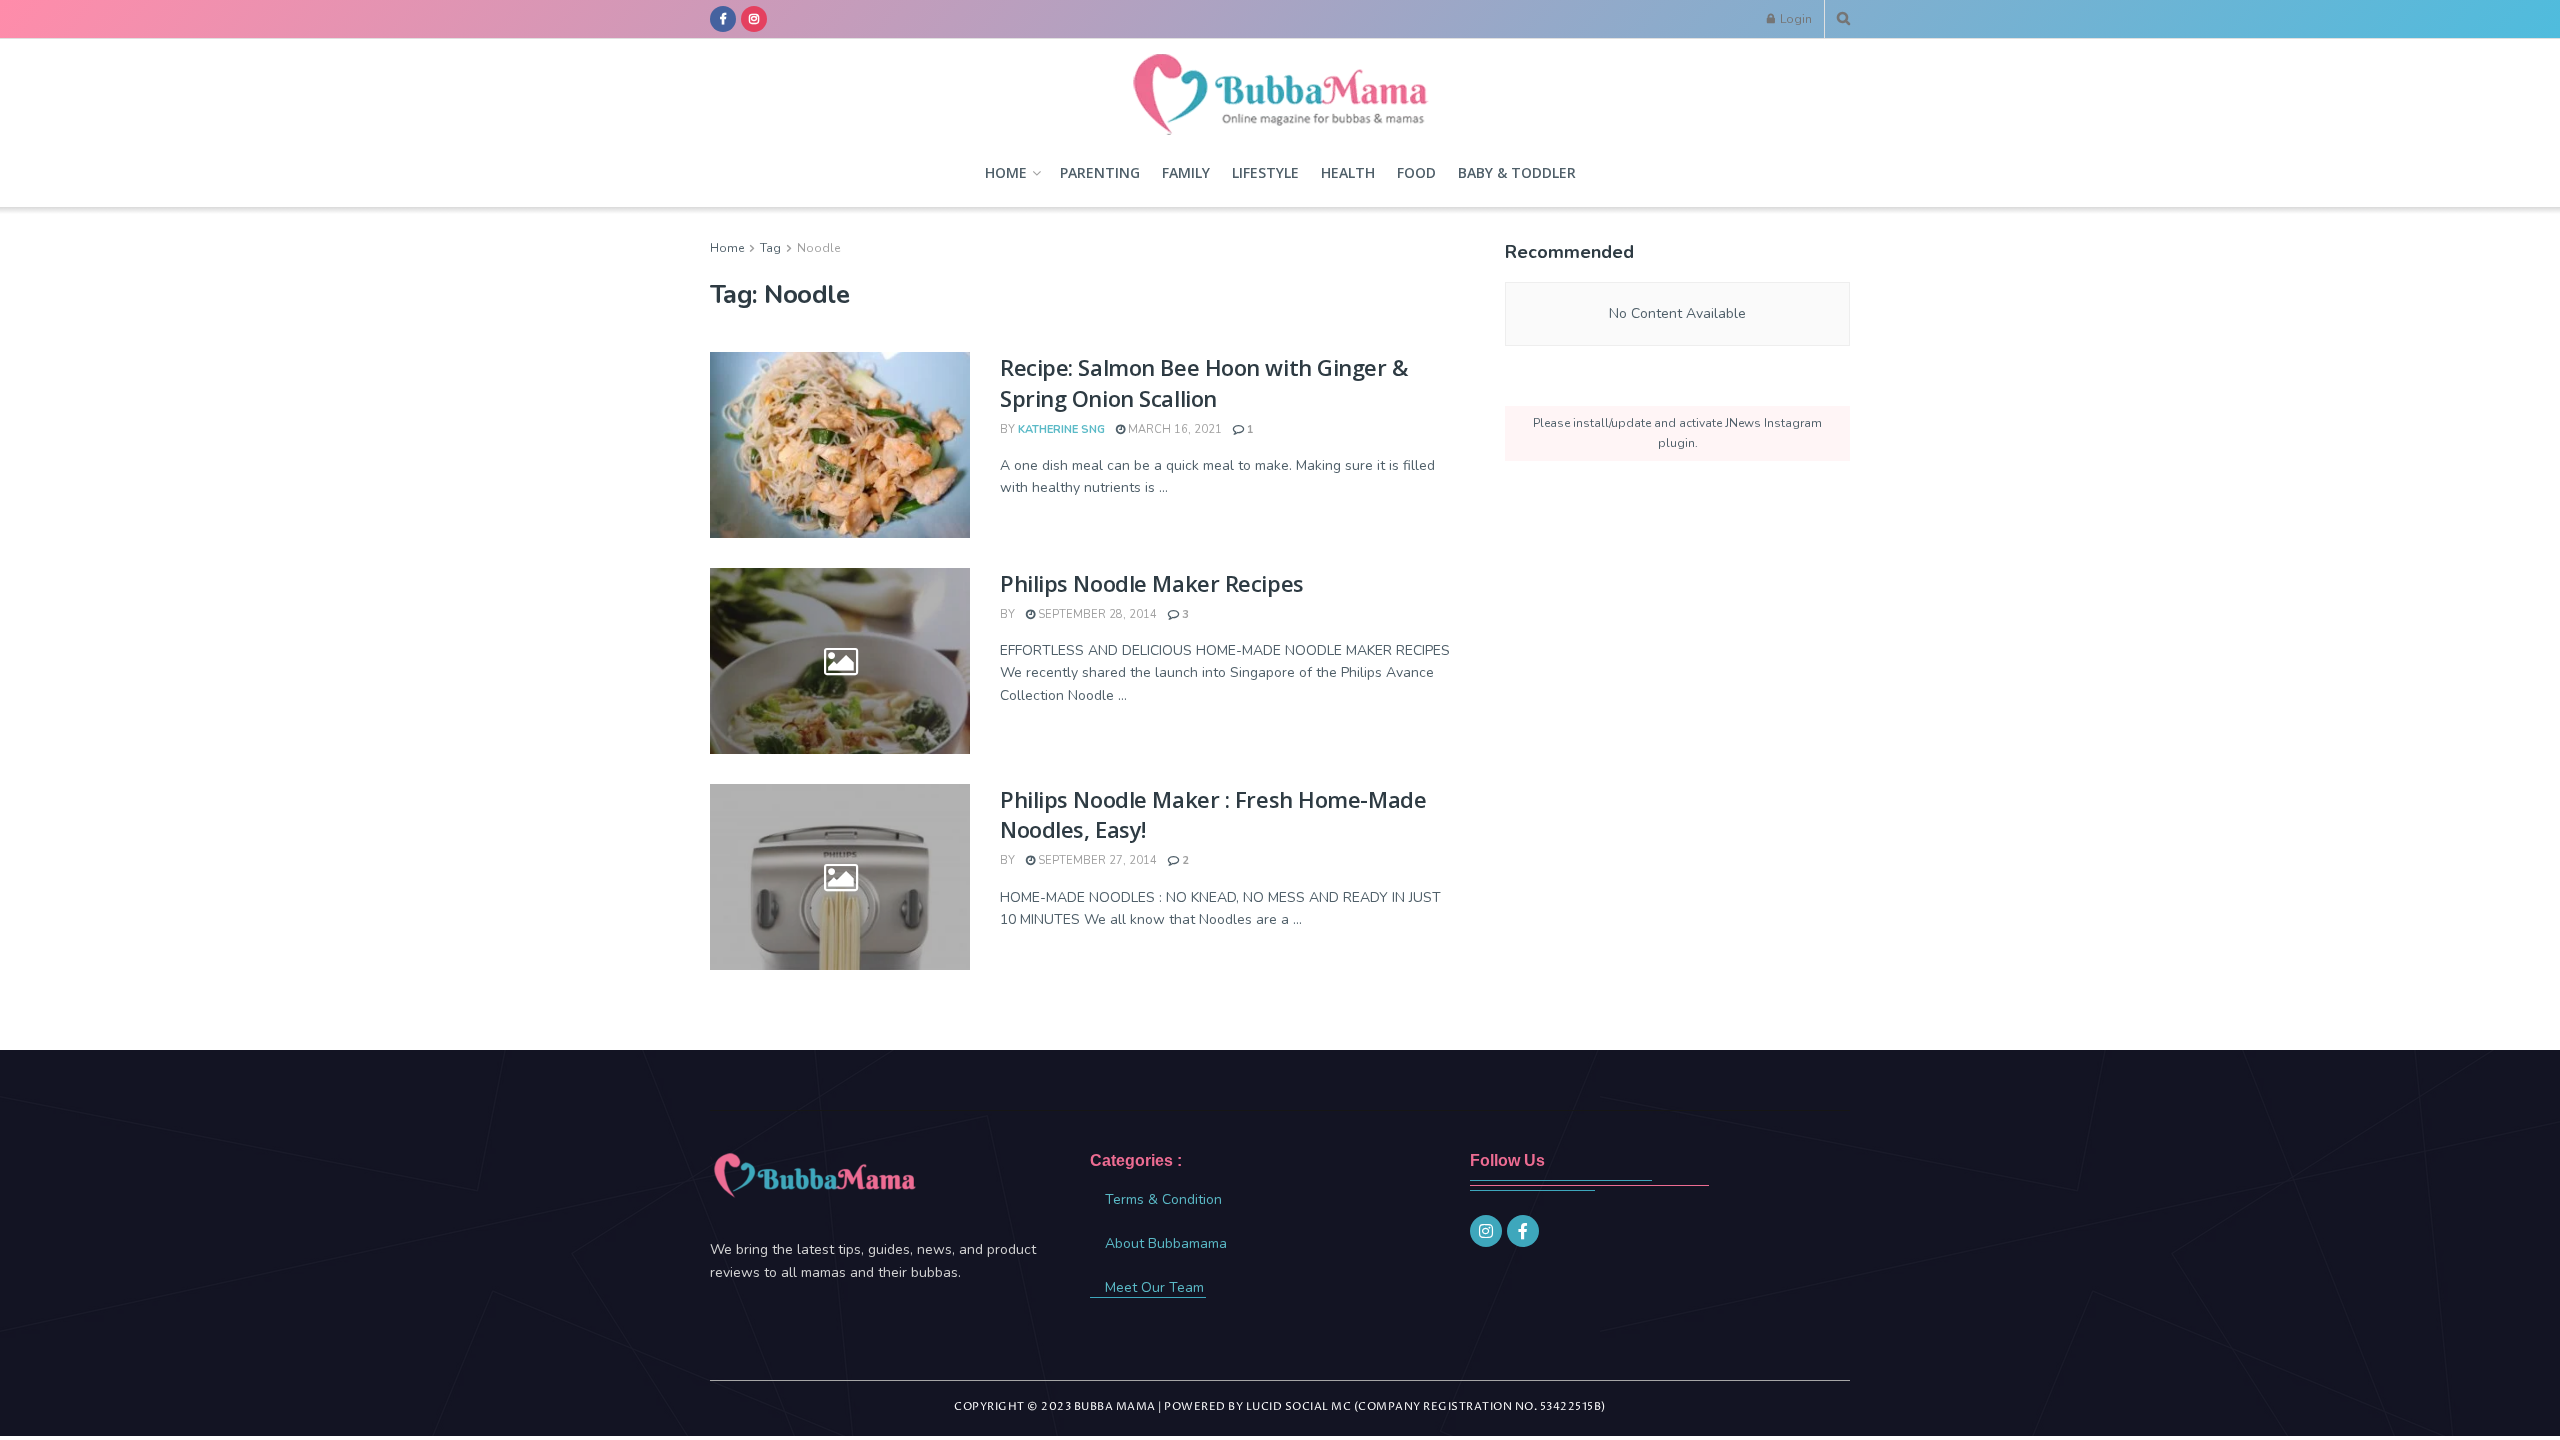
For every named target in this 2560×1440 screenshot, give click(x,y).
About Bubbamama (1166, 1243)
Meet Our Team (1154, 1287)
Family (1186, 172)
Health (1348, 172)
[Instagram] (1486, 1231)
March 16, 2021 (1173, 429)
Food (1416, 172)
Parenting (1100, 172)
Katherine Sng (1061, 429)
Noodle (818, 248)
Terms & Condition (1163, 1199)
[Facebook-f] (1523, 1231)
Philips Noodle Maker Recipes (1152, 583)
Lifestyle (1265, 172)
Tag (770, 248)
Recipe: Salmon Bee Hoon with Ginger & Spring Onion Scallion (1204, 382)
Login (1794, 19)
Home (1006, 172)
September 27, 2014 (1096, 860)
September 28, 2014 (1096, 614)
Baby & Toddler (1517, 172)
